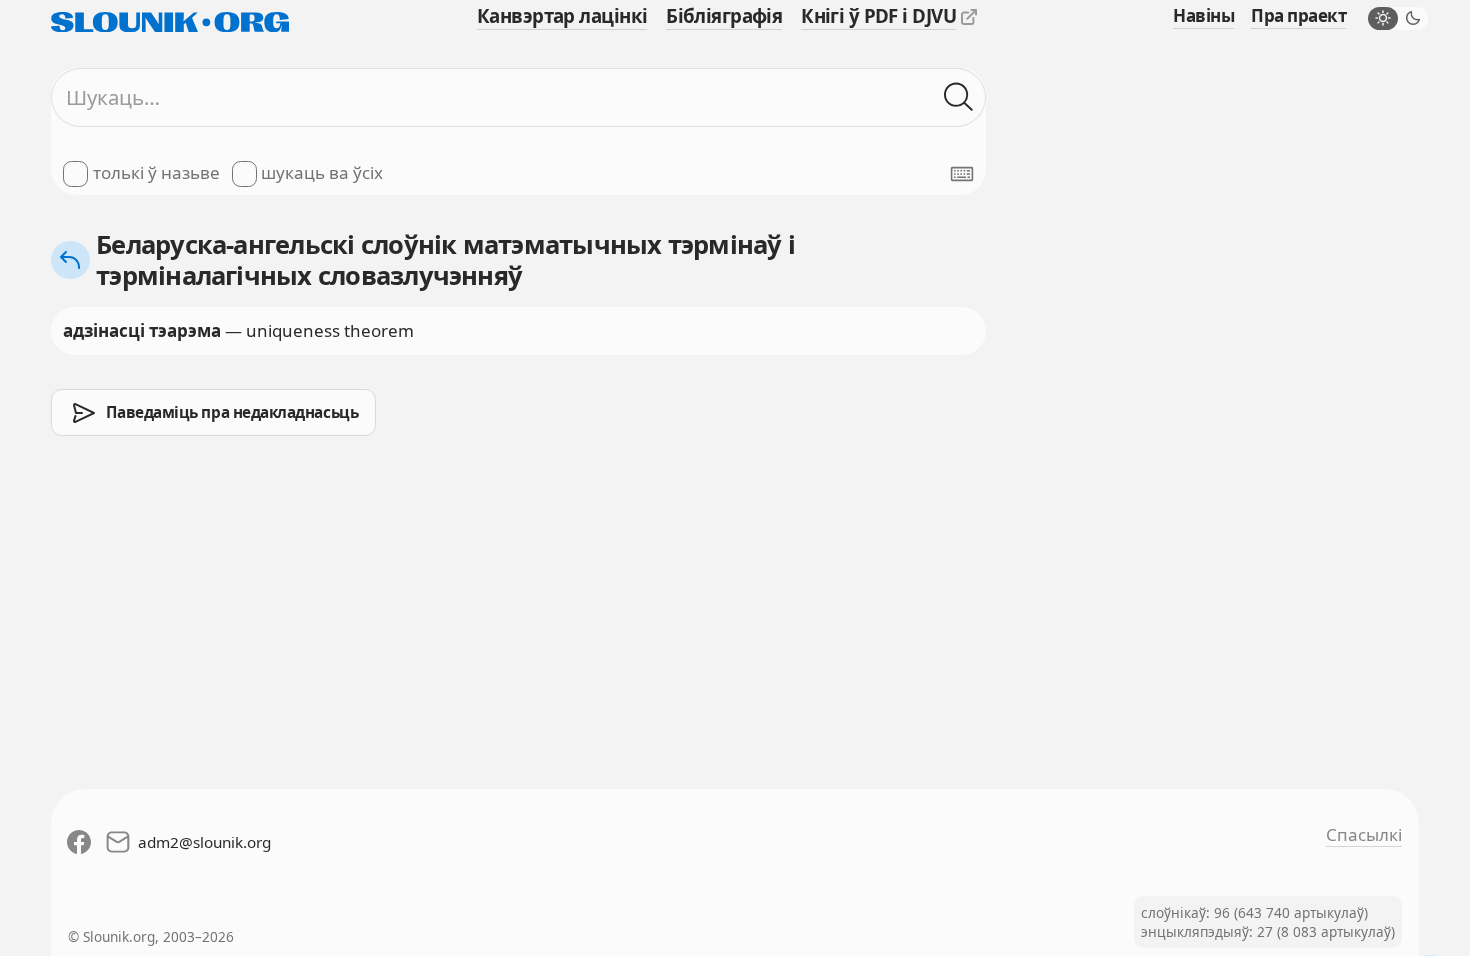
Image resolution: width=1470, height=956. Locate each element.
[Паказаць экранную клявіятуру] (962, 174)
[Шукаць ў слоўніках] (959, 98)
